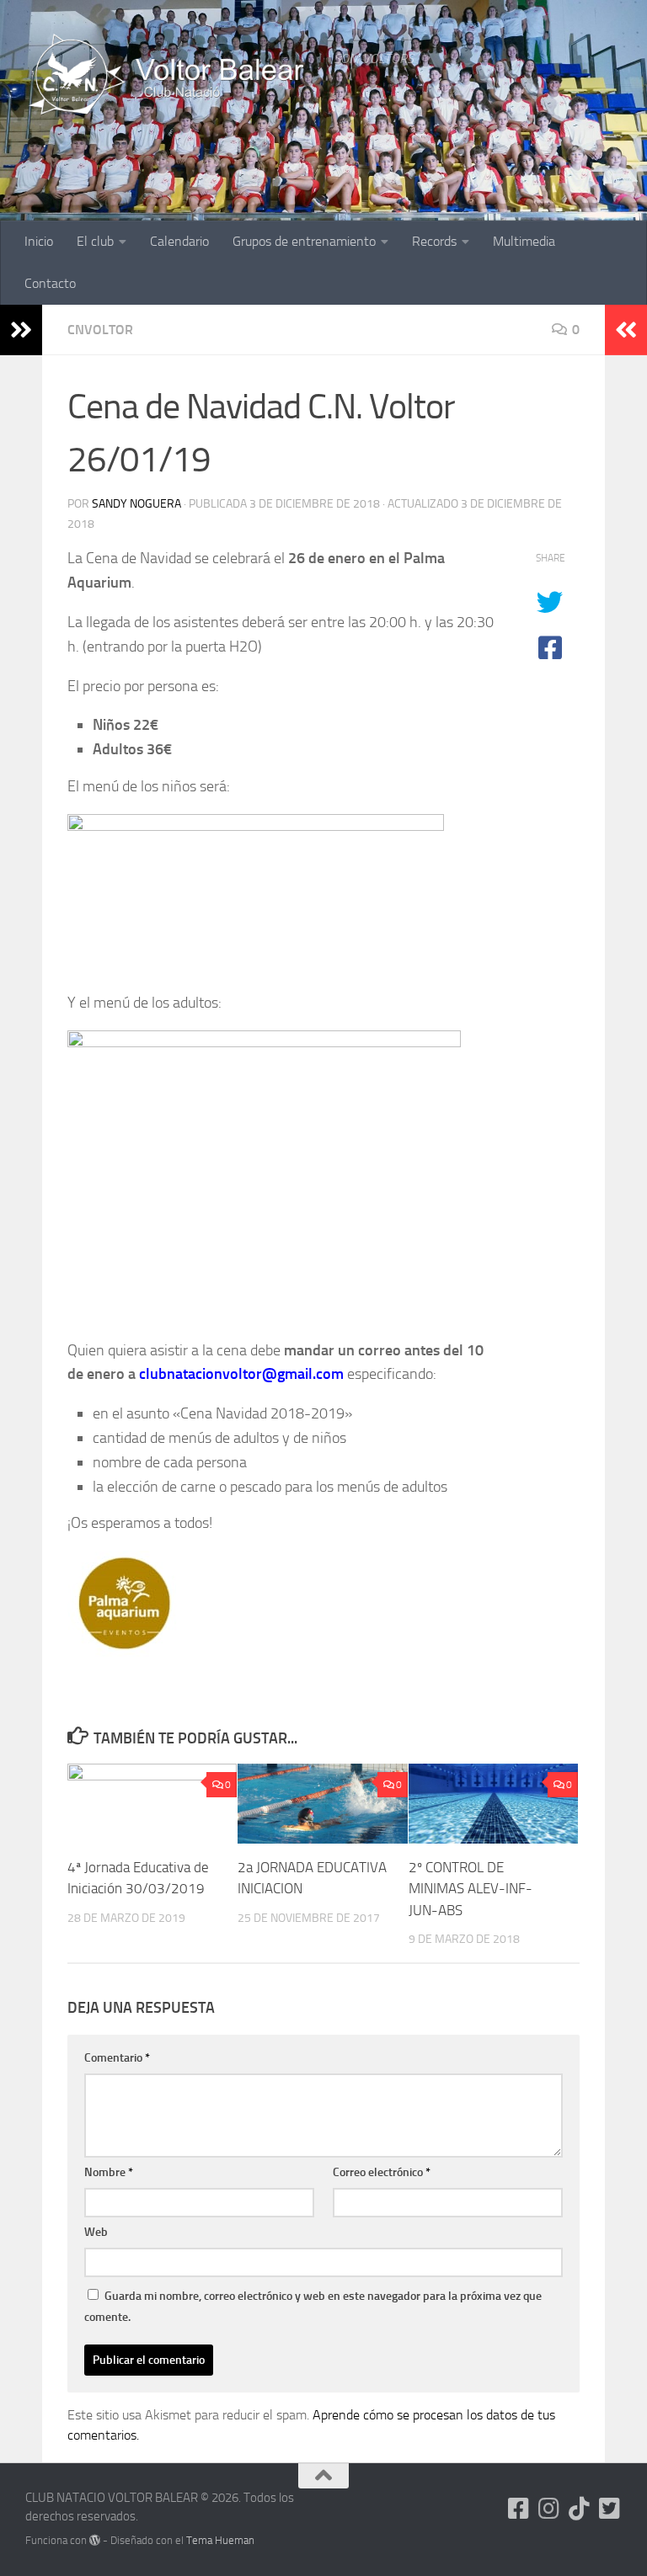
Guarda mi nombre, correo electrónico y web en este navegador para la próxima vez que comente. (313, 2307)
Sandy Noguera (136, 504)
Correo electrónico (382, 2172)
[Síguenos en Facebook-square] (519, 2509)
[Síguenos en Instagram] (549, 2509)
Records (434, 241)
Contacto (50, 283)
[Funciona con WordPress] (95, 2540)
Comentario (117, 2058)
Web (96, 2232)
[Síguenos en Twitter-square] (610, 2509)
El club (95, 241)
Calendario (179, 241)
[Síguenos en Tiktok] (580, 2509)
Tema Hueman (220, 2540)
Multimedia (524, 241)
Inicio (39, 241)
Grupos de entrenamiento (304, 241)
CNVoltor (100, 330)
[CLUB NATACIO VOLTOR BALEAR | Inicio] (171, 76)
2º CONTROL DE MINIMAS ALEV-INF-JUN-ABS (471, 1889)
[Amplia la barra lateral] (21, 330)
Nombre (109, 2172)
